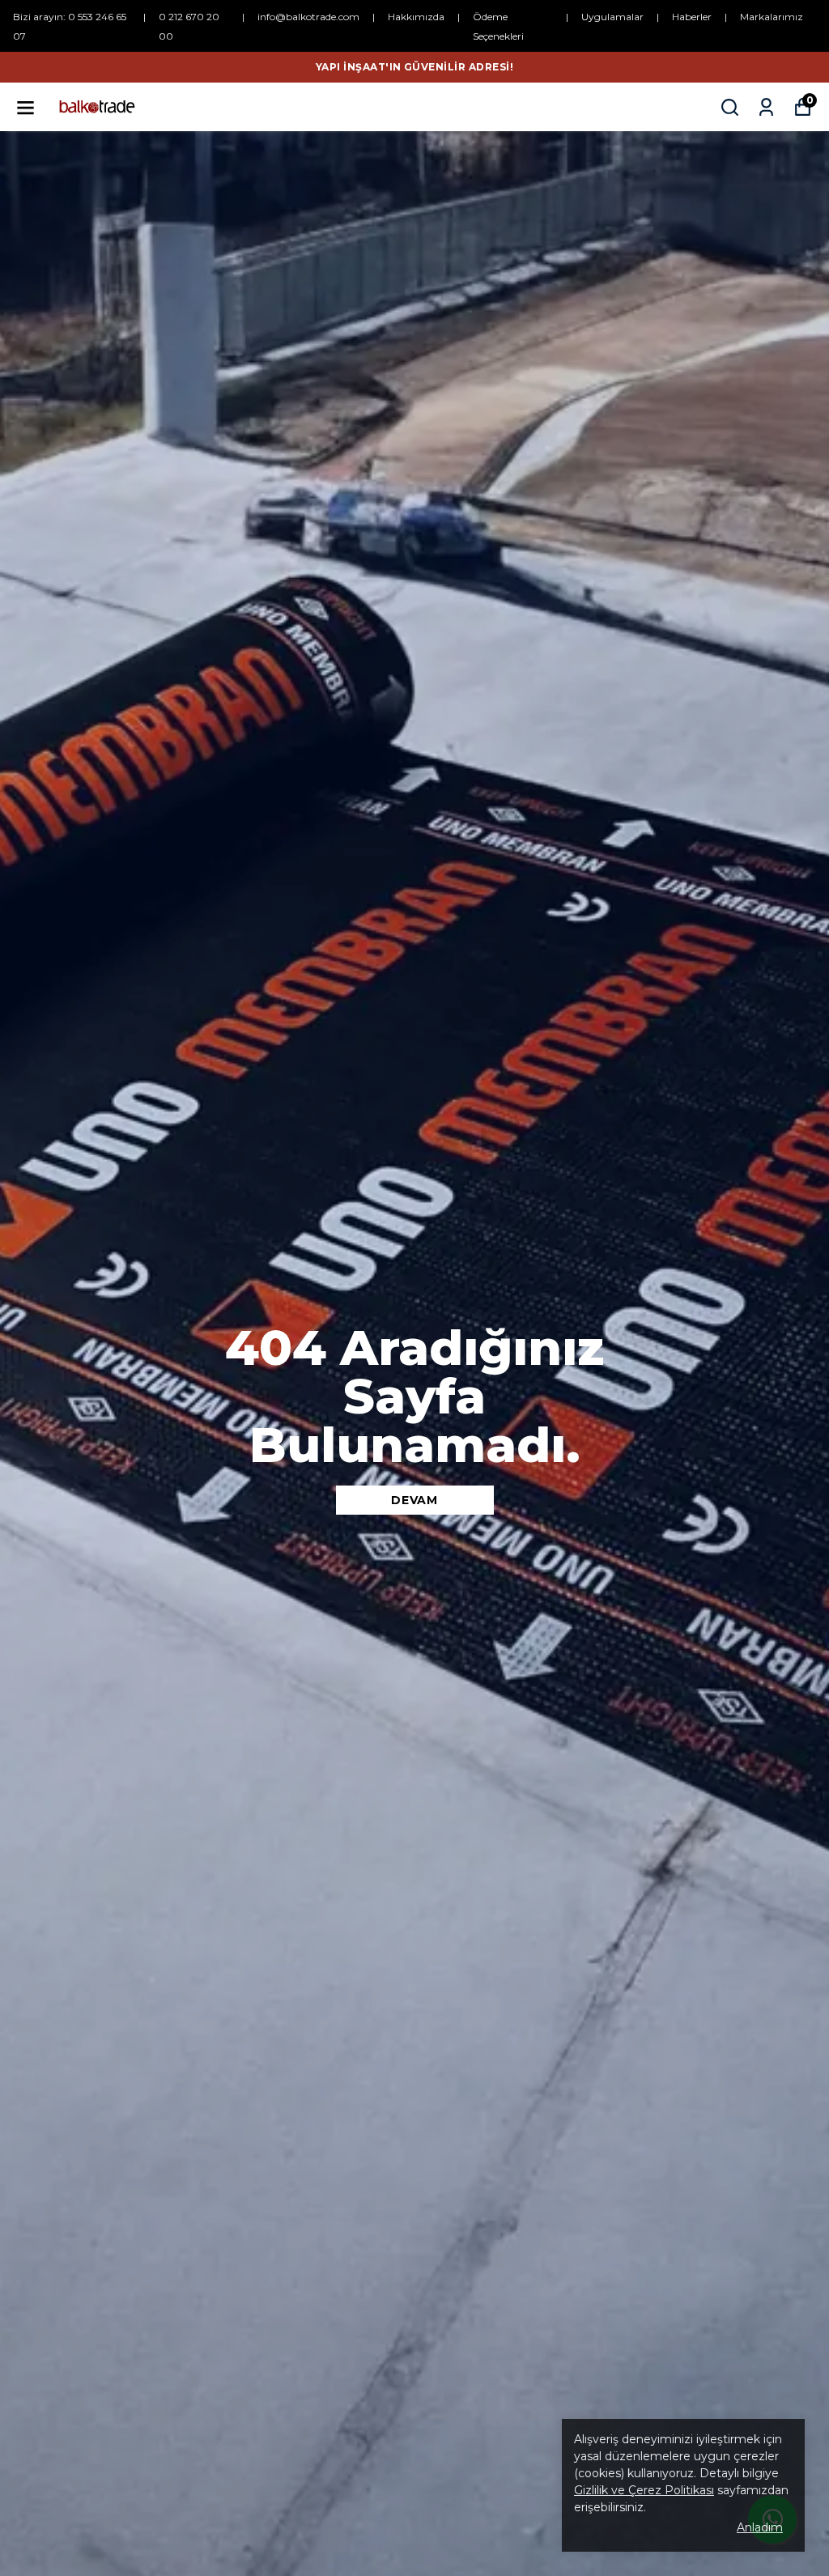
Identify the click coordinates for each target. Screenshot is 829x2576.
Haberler (692, 17)
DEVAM (414, 1500)
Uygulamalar (612, 17)
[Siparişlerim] (766, 107)
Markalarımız (772, 17)
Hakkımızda (416, 17)
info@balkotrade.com (308, 17)
